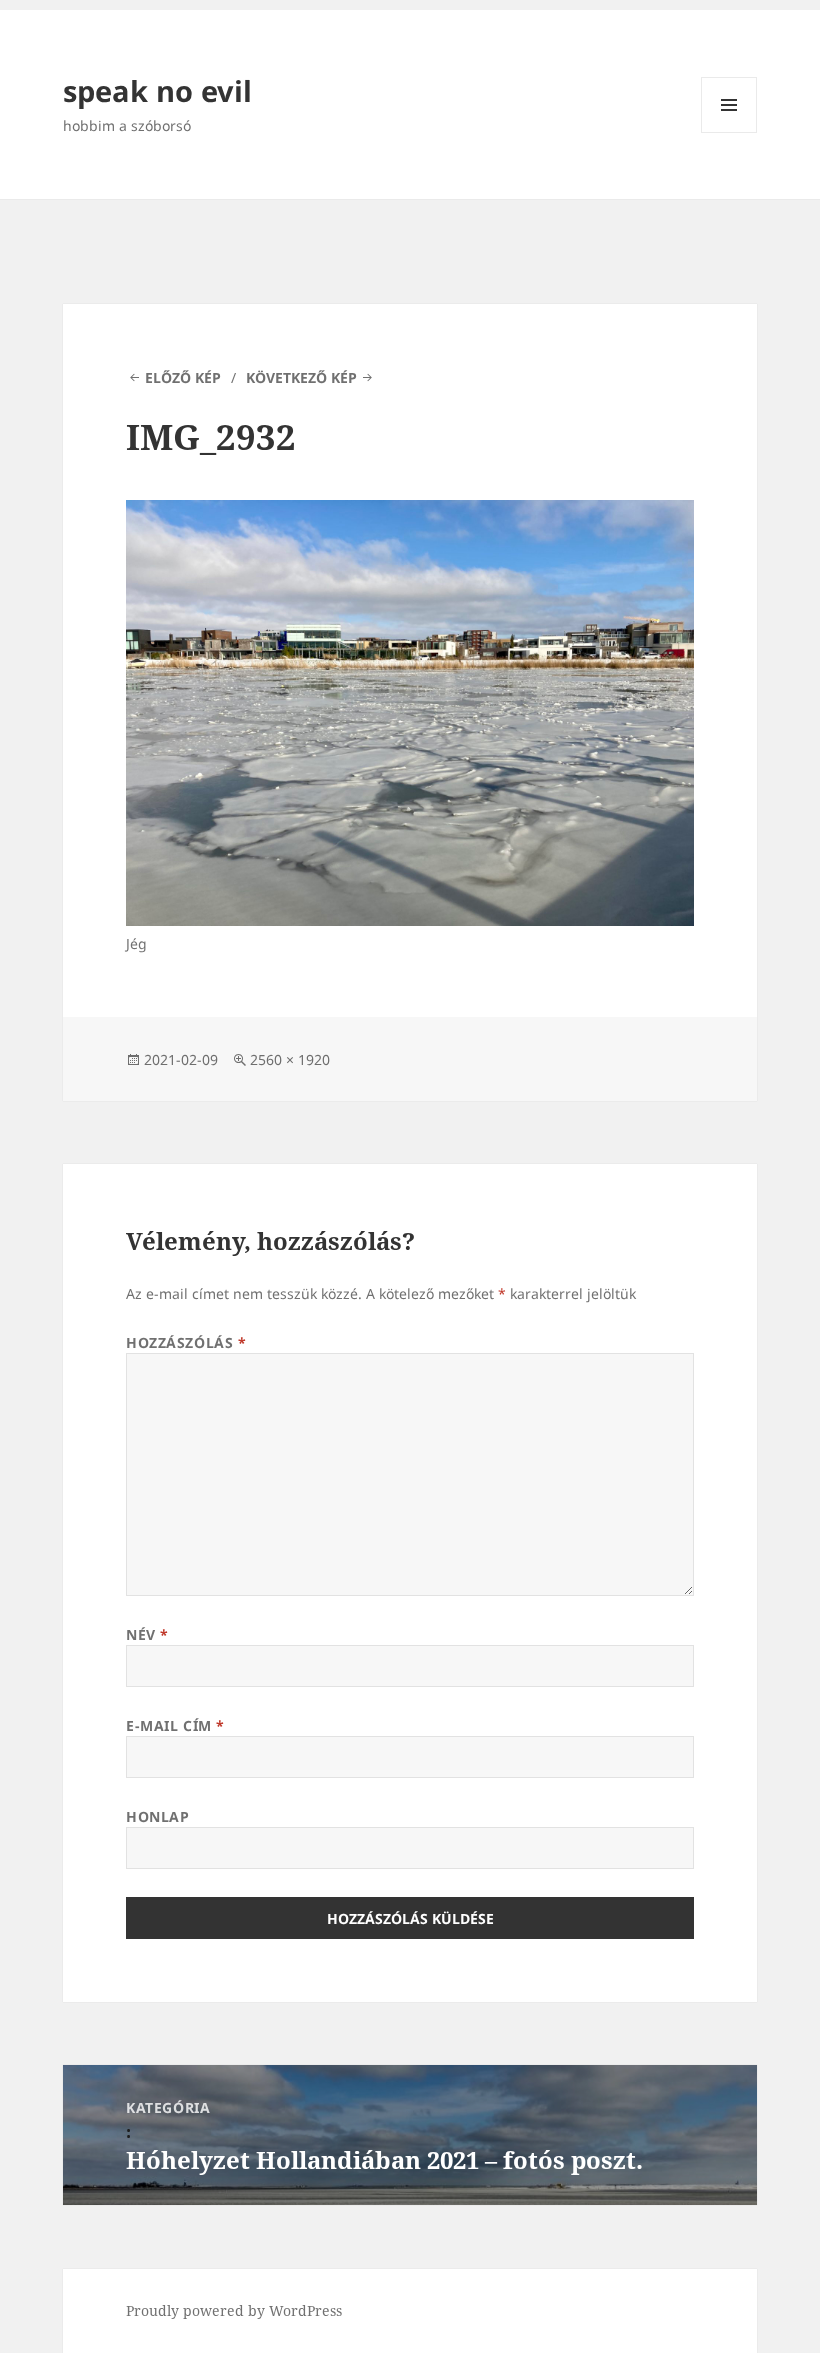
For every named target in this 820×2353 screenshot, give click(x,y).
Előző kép (183, 377)
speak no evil (157, 90)
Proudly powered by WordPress (234, 2310)
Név (147, 1634)
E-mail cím (175, 1725)
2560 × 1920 (290, 1059)
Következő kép (301, 377)
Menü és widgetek (729, 132)
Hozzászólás (186, 1342)
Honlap (157, 1816)
